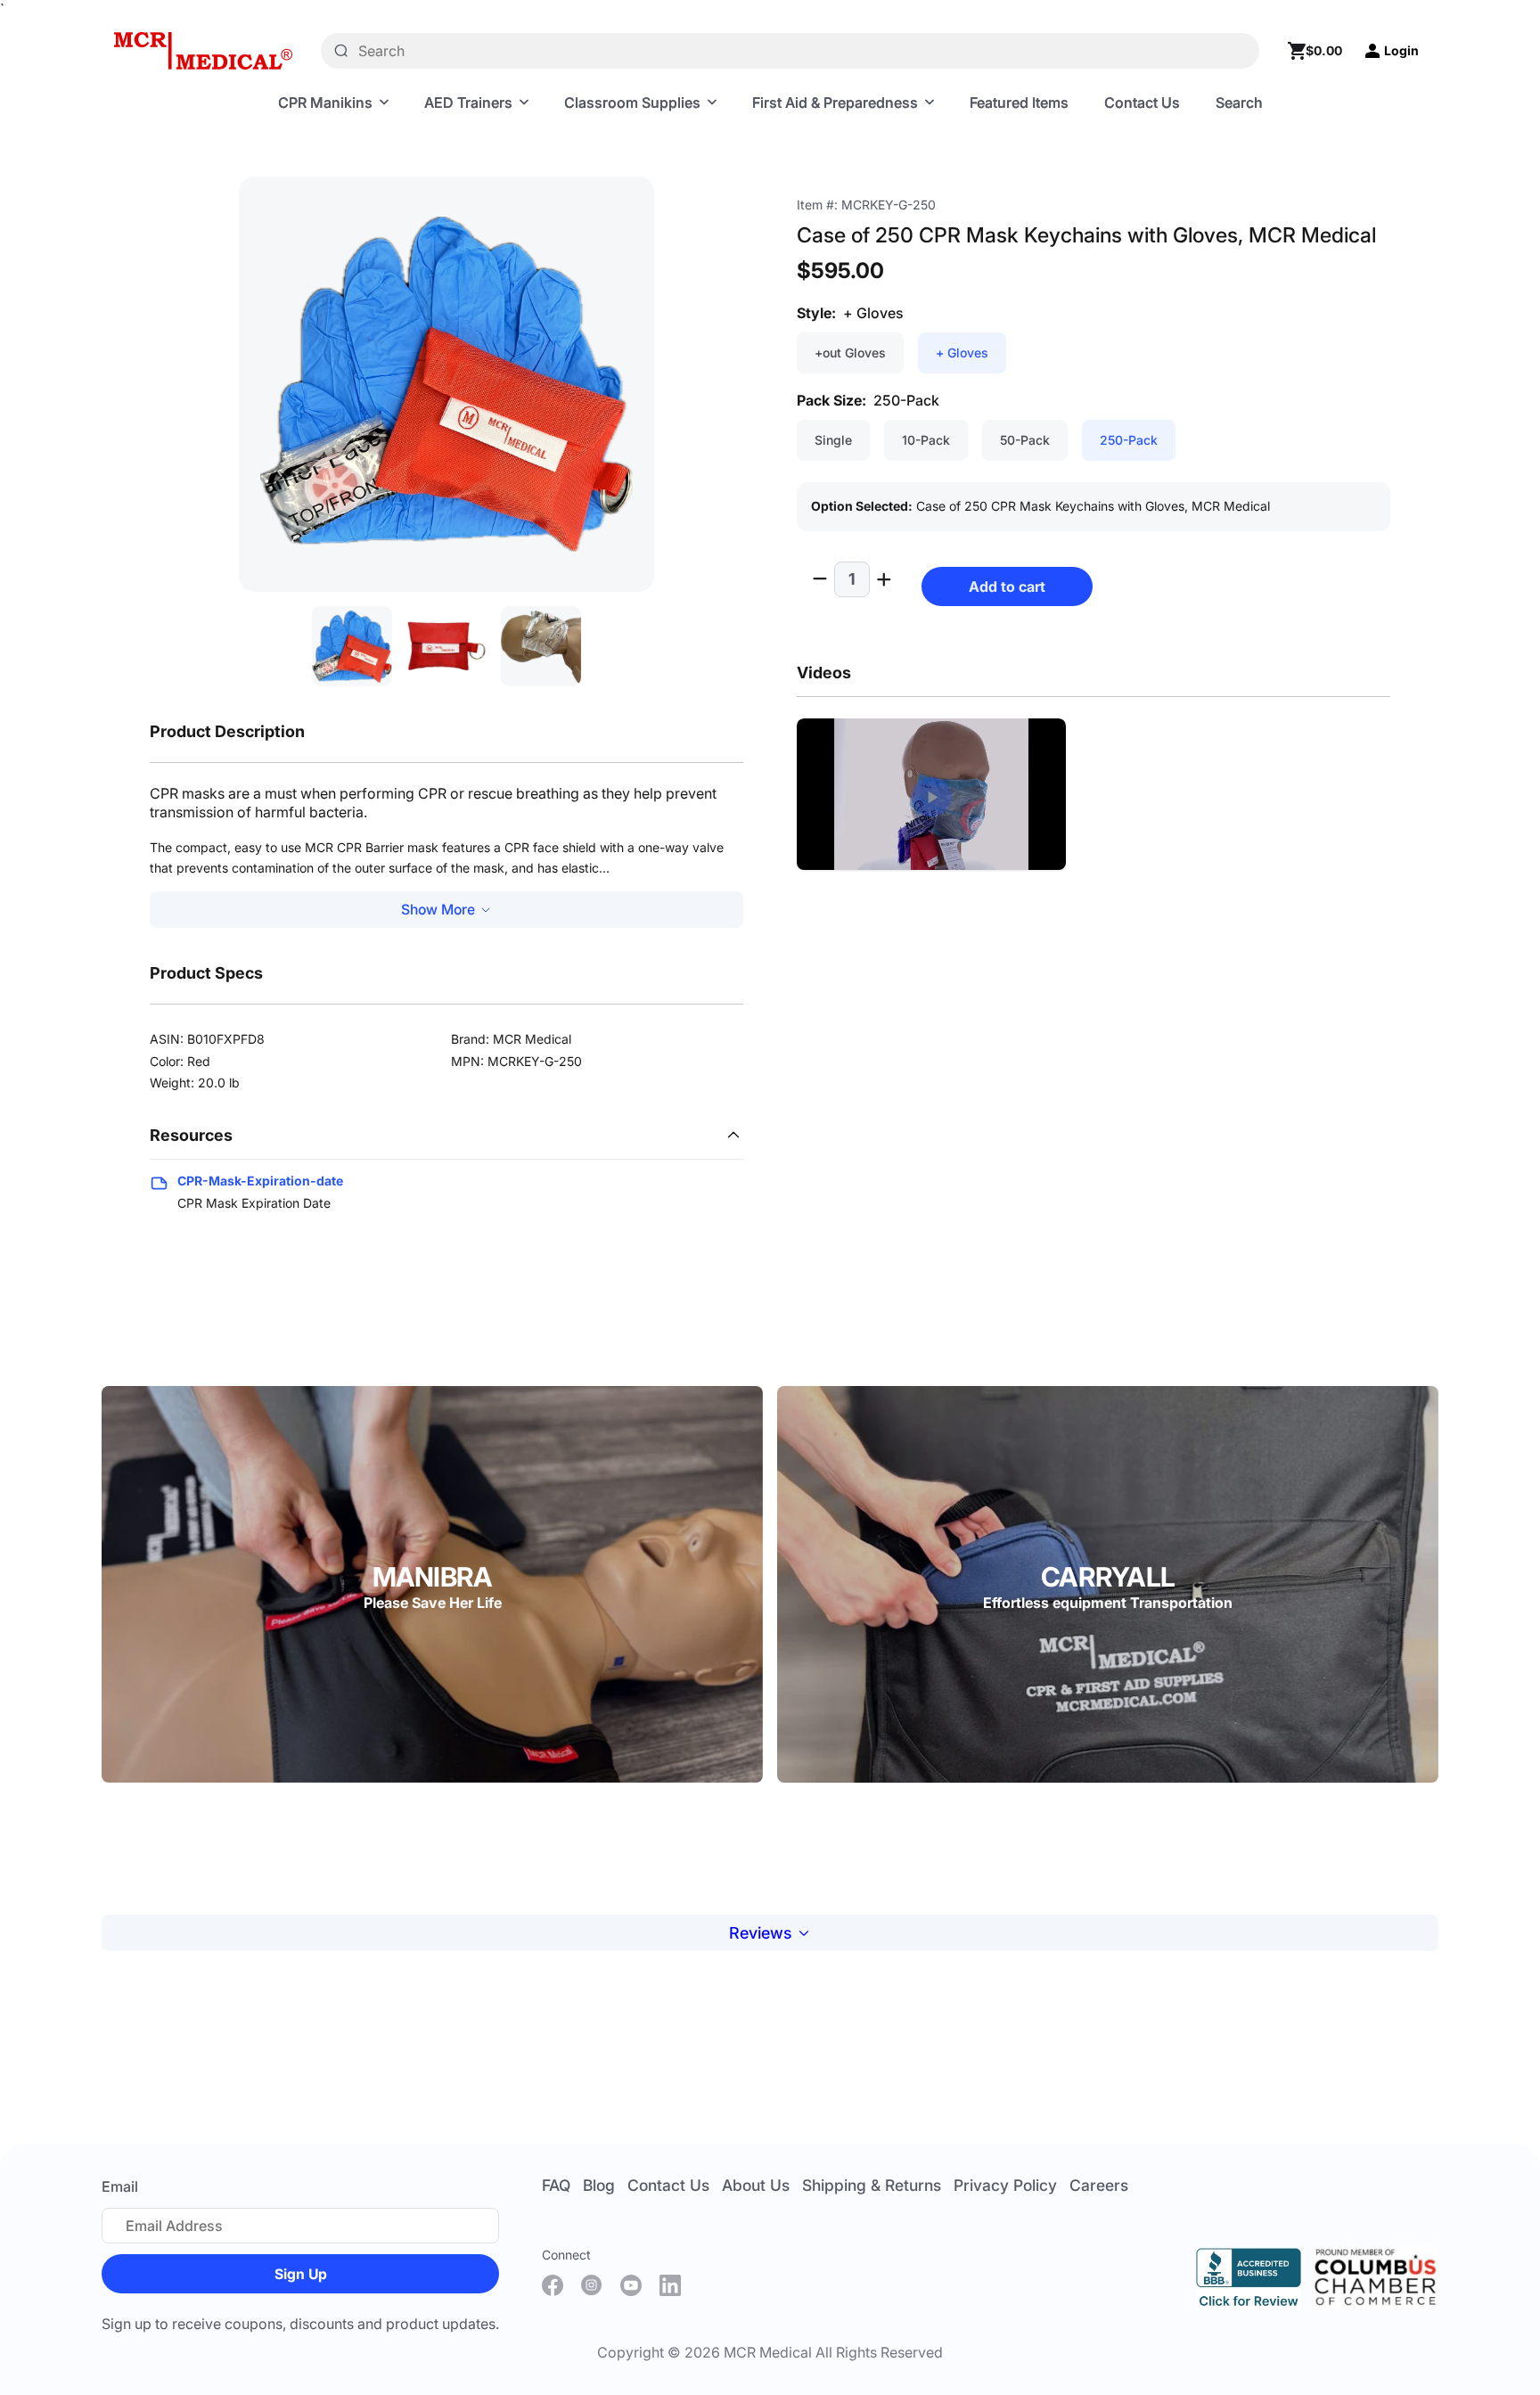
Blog (599, 2185)
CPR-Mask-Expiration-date (260, 1181)
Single (833, 440)
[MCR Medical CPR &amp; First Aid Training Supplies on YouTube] (631, 2285)
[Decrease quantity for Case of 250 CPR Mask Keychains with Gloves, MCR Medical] (815, 579)
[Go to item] (352, 646)
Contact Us (668, 2185)
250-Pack (1129, 440)
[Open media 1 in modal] (446, 384)
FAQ (556, 2185)
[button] (932, 797)
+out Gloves (850, 353)
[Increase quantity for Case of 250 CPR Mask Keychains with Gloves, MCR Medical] (889, 579)
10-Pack (926, 440)
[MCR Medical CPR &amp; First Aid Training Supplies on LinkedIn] (670, 2285)
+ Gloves (962, 353)
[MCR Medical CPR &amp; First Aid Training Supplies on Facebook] (553, 2285)
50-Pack (1025, 440)
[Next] (613, 423)
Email (120, 2186)
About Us (756, 2185)
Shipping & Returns (872, 2185)
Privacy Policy (1005, 2185)
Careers (1099, 2185)
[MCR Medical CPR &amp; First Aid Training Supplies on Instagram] (592, 2285)
